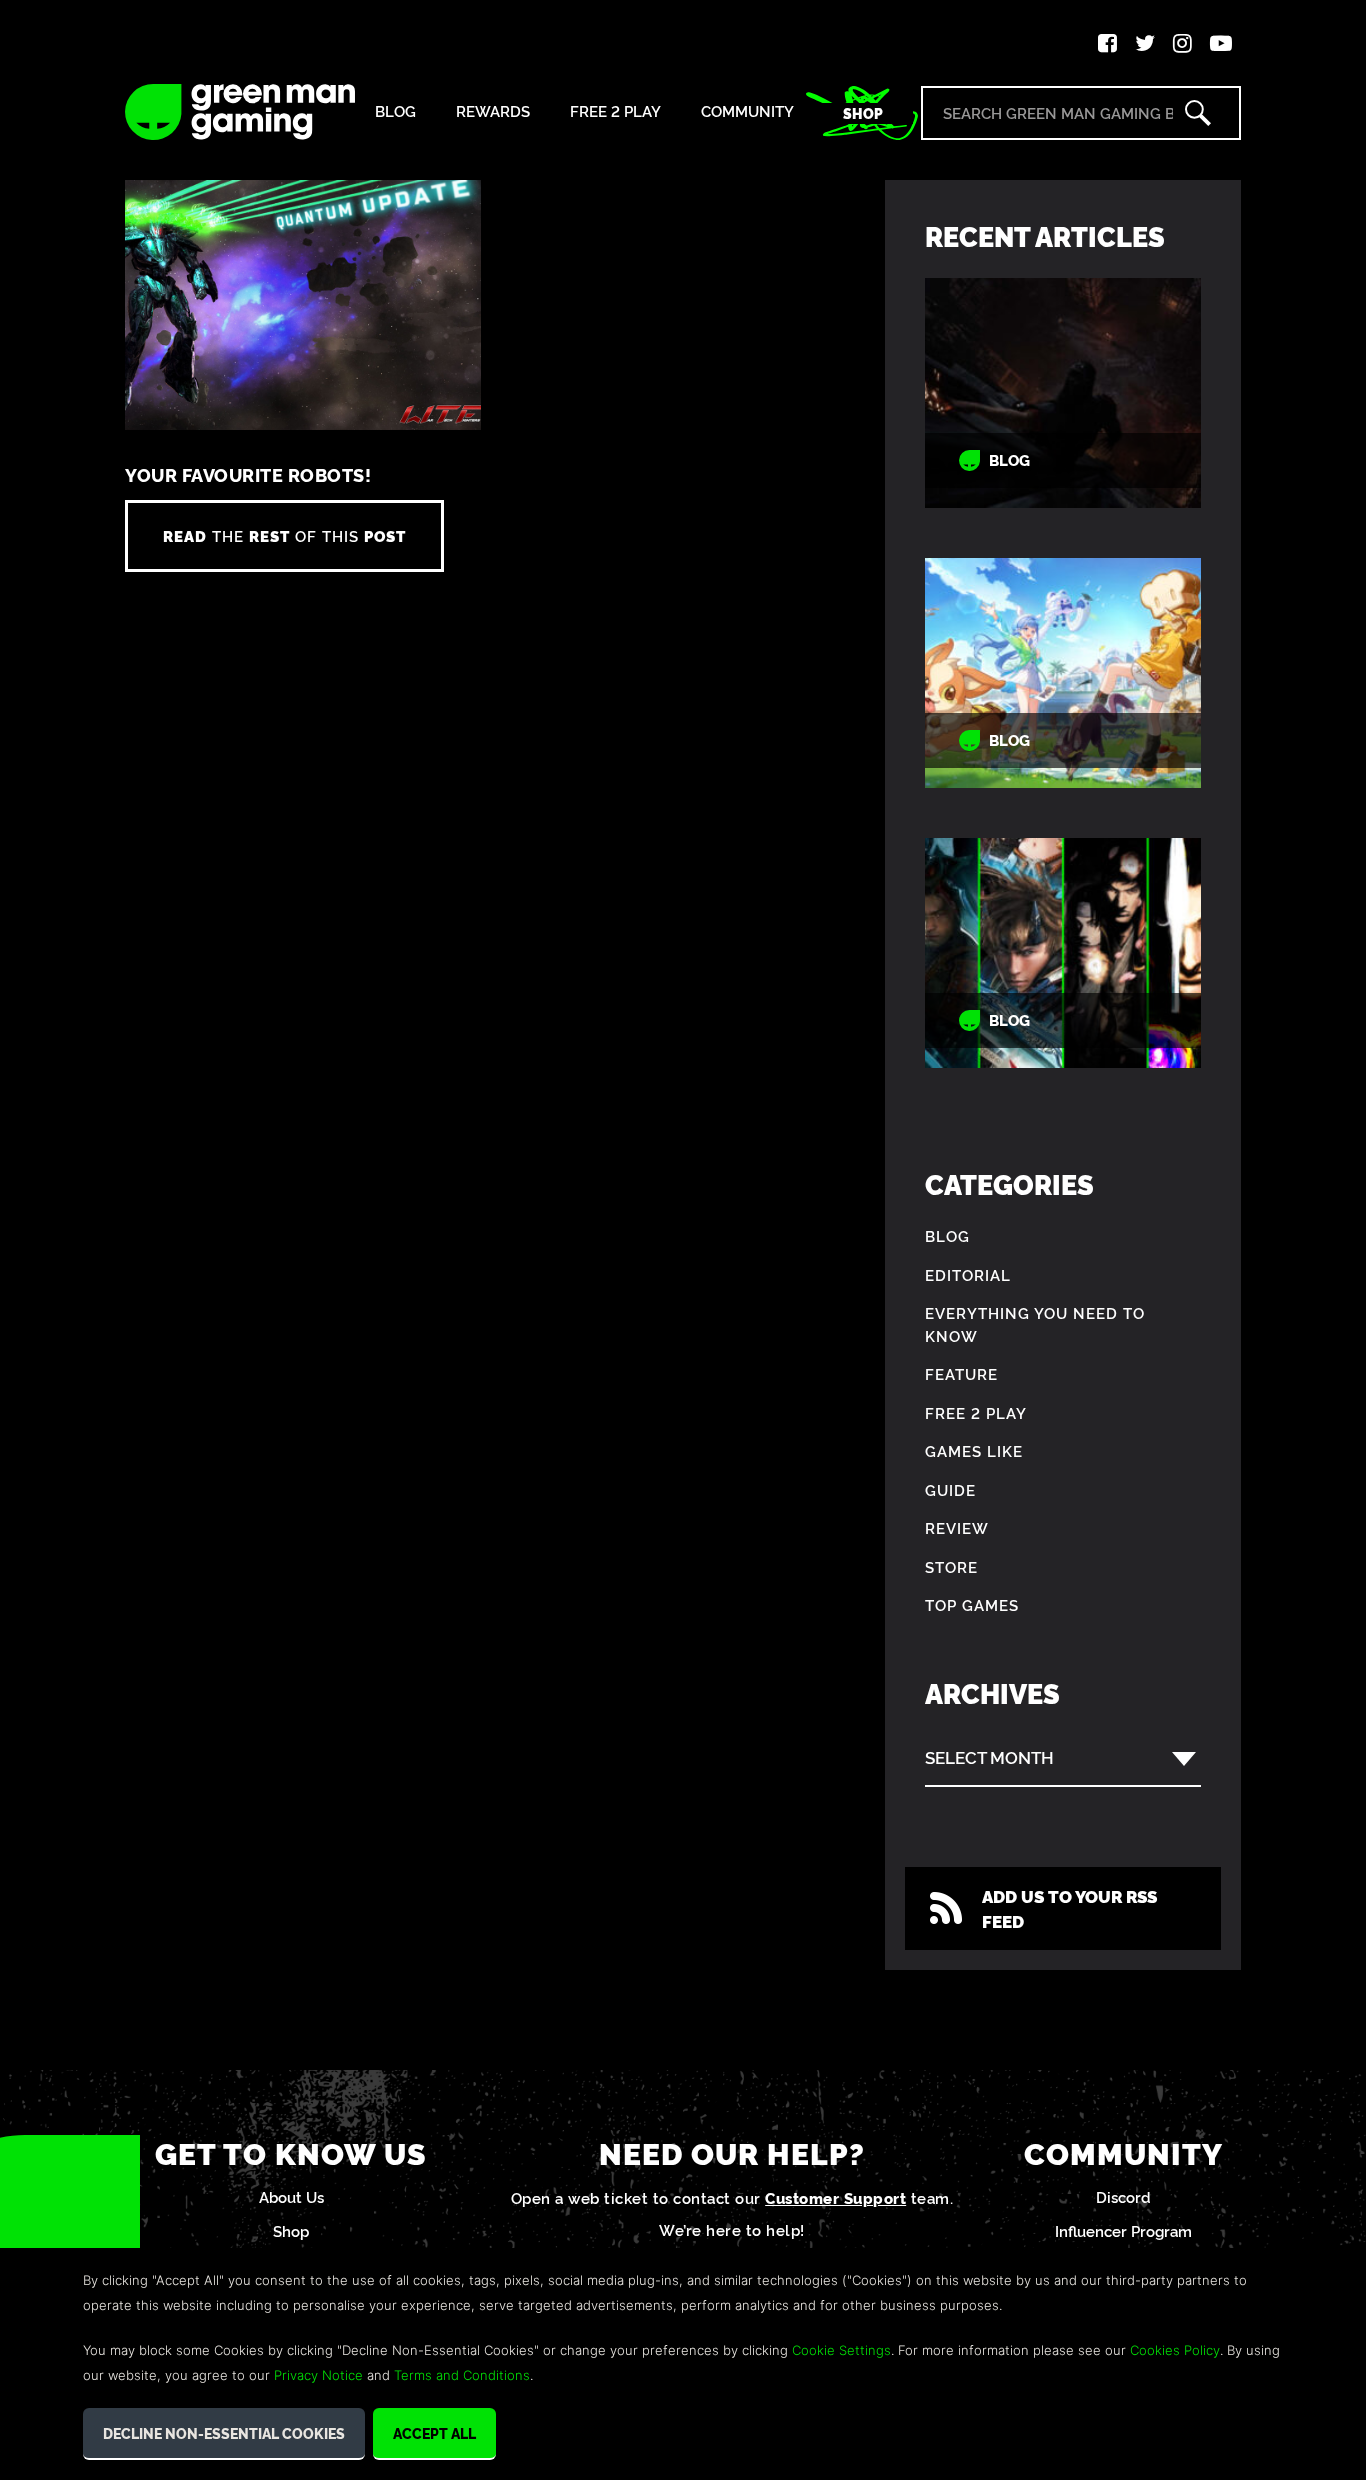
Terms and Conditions (462, 2375)
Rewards (493, 111)
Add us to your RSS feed (1069, 1908)
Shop (863, 113)
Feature (961, 1373)
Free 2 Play (615, 111)
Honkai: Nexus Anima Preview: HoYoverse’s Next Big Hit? (1063, 672)
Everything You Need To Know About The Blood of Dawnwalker (1063, 392)
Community (747, 111)
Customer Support (835, 2197)
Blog (395, 111)
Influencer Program (1123, 2230)
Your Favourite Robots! (248, 474)
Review (957, 1527)
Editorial (968, 1274)
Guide (950, 1489)
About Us (291, 2196)
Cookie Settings (841, 2350)
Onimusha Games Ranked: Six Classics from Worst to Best (1063, 952)
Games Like (974, 1450)
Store (951, 1566)
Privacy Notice (318, 2375)
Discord (1123, 2196)
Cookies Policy (1175, 2350)
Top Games (972, 1604)
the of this (284, 535)
